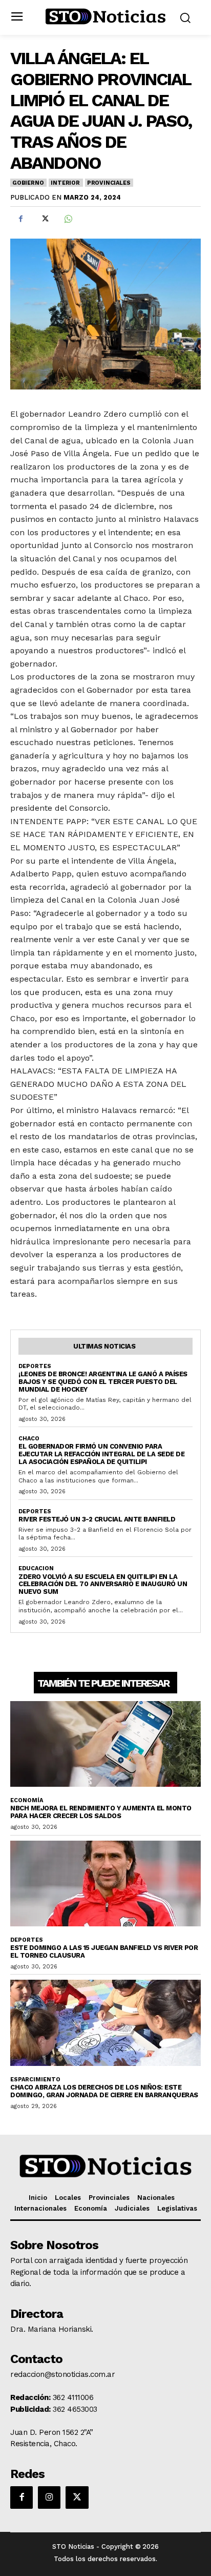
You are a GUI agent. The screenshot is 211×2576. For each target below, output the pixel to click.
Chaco (29, 1439)
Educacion (36, 1568)
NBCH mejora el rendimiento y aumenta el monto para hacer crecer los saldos (101, 1812)
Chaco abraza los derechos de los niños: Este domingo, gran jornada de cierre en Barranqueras (104, 2091)
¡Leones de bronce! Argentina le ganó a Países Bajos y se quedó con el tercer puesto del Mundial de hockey (103, 1382)
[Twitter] (44, 219)
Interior (65, 183)
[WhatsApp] (68, 219)
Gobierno (28, 183)
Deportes (35, 1366)
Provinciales (109, 183)
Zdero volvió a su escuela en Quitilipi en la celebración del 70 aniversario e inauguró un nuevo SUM (103, 1584)
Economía (27, 1800)
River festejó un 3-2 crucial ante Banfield (97, 1519)
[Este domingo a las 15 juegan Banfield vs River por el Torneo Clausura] (105, 1884)
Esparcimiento (35, 2080)
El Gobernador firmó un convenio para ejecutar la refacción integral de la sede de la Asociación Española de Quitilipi (101, 1454)
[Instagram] (49, 2497)
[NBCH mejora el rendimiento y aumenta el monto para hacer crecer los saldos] (105, 1744)
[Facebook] (20, 219)
